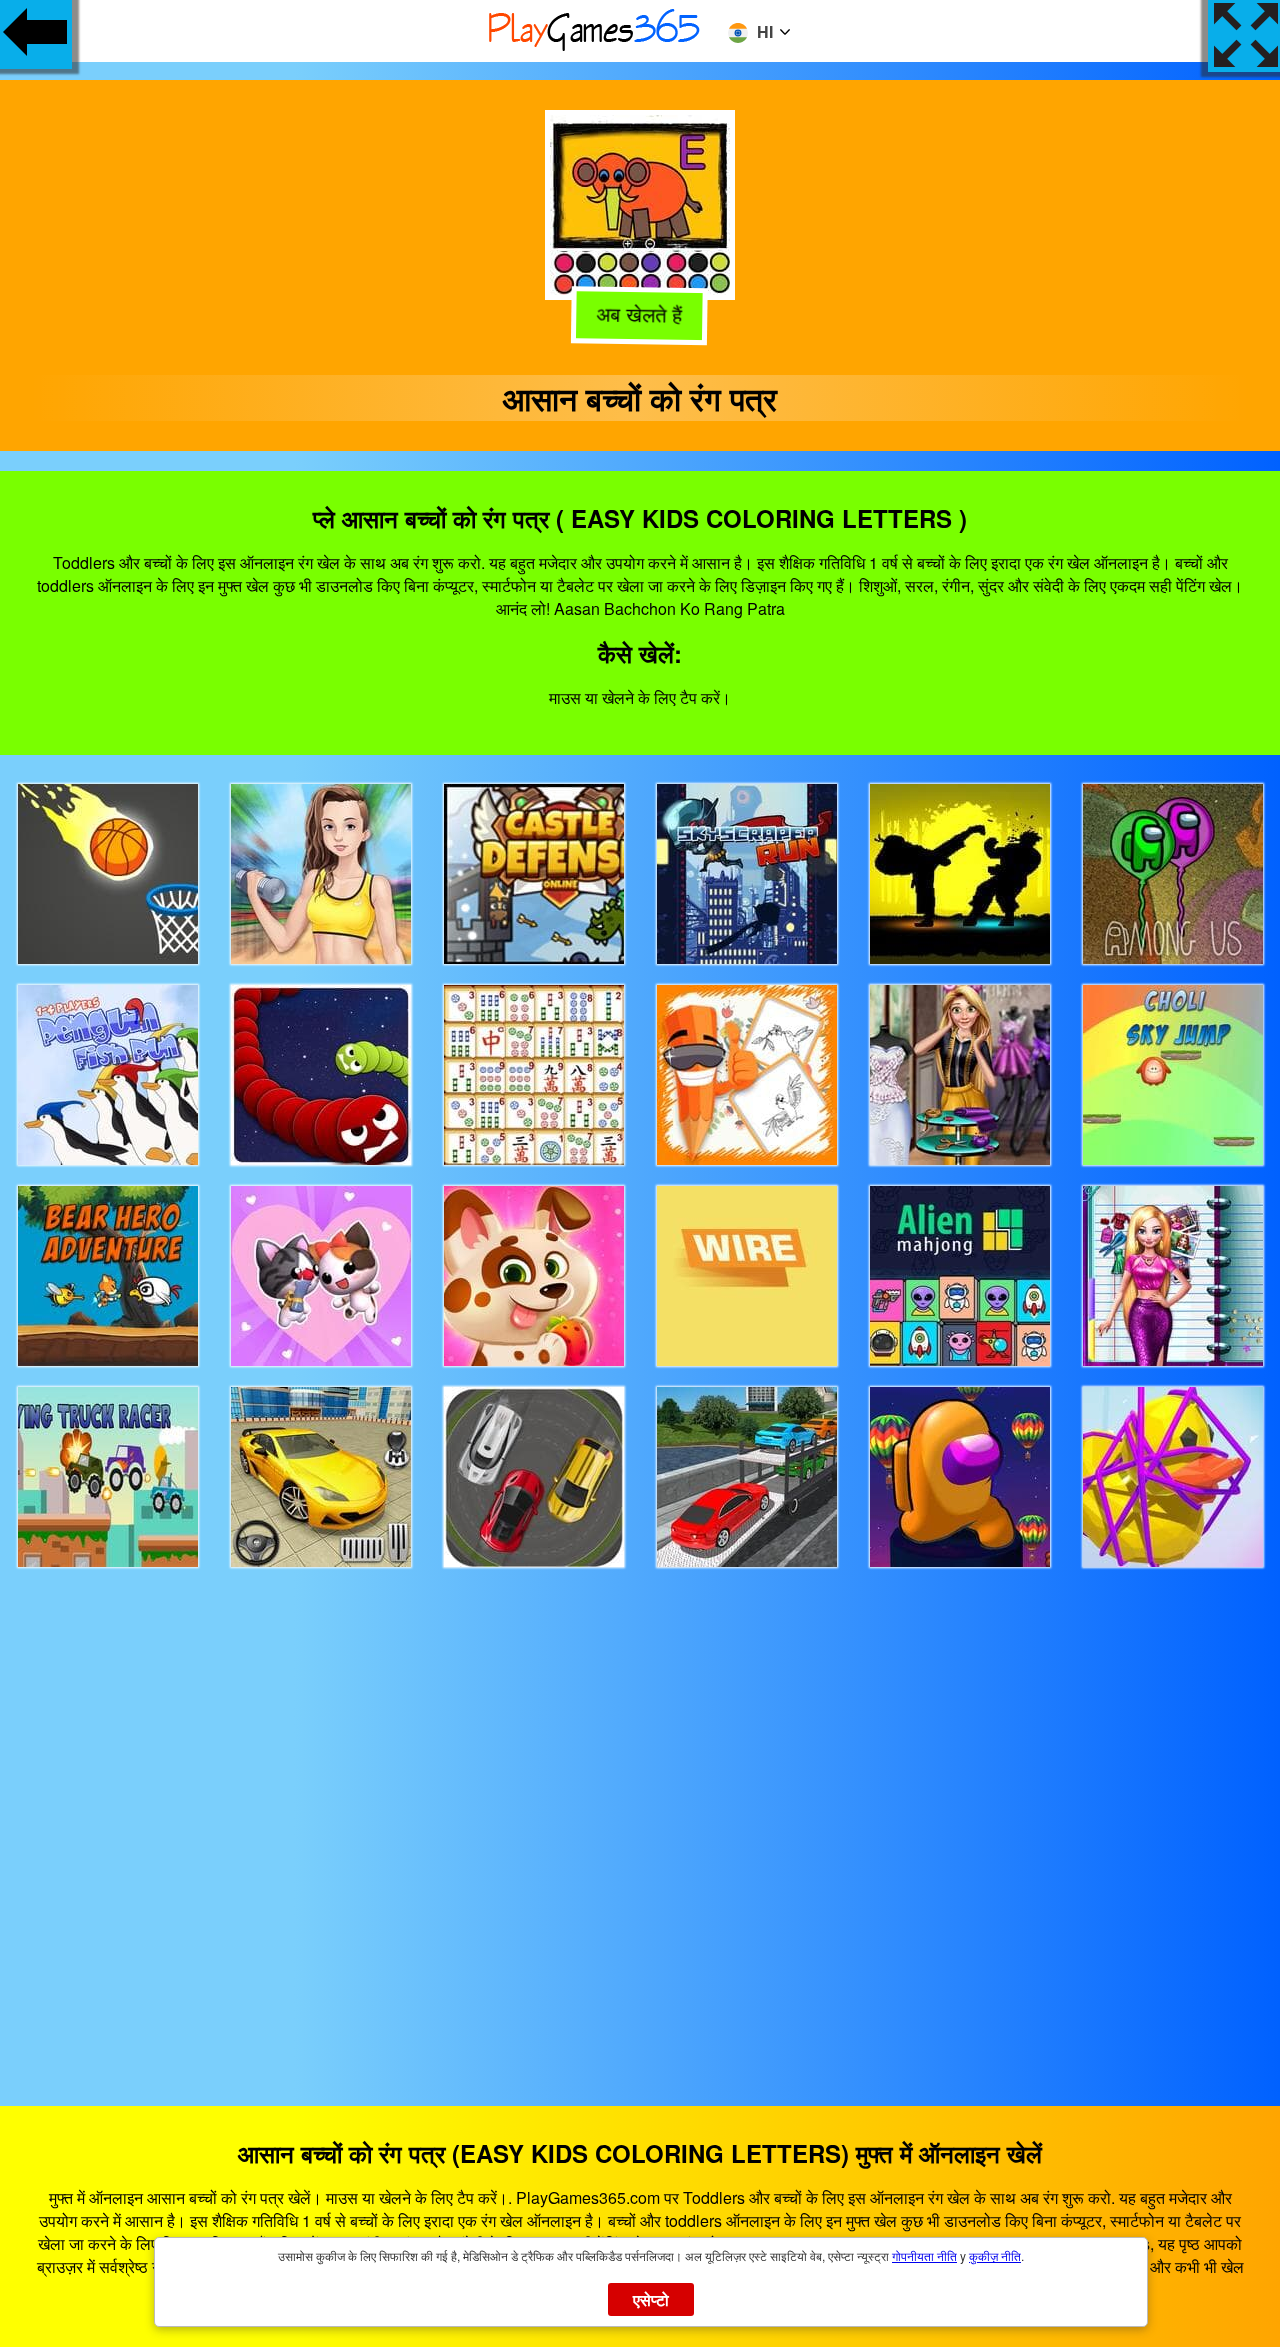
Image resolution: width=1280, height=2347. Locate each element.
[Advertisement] (640, 1818)
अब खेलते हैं (639, 313)
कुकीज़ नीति (995, 2255)
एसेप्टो (651, 2299)
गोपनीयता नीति (924, 2255)
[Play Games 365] (595, 47)
